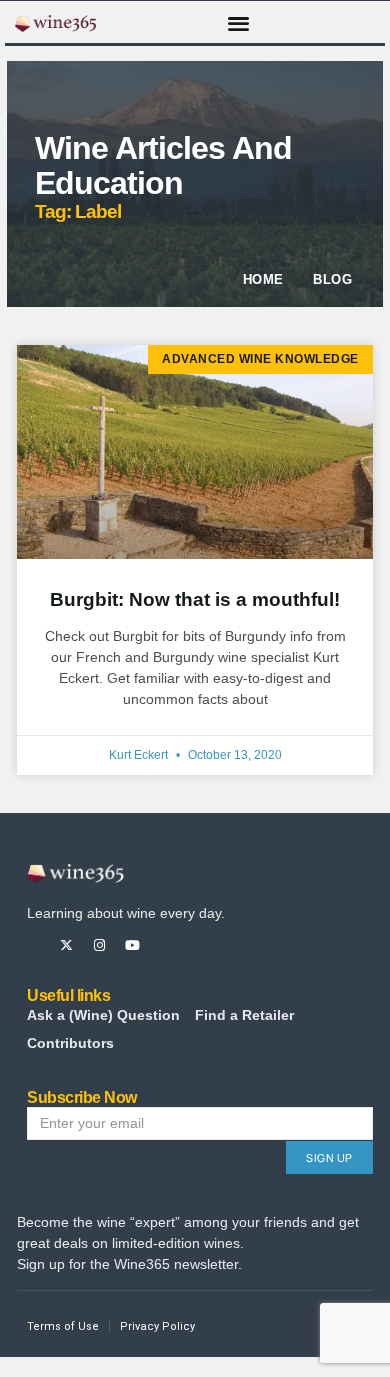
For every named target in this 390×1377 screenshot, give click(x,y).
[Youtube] (132, 945)
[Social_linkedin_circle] (198, 945)
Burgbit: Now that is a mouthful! (195, 599)
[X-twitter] (66, 945)
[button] (239, 22)
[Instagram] (99, 945)
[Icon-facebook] (33, 945)
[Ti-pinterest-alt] (165, 945)
